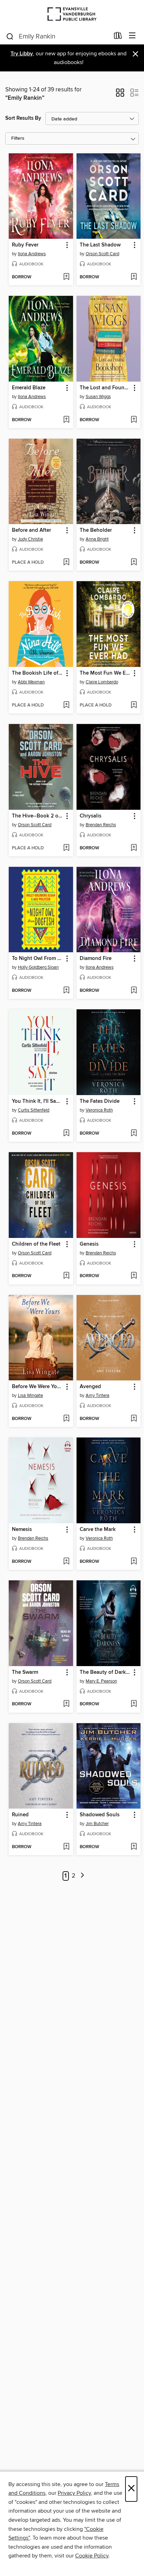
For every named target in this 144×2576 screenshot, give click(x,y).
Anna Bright (97, 539)
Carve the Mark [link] (98, 1530)
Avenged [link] (90, 1387)
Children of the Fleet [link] (36, 1244)
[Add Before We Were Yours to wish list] (66, 1419)
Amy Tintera (98, 1395)
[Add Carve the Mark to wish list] (134, 1562)
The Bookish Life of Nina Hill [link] (38, 673)
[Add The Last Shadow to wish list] (134, 277)
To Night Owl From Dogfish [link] (38, 959)
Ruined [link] (20, 1815)
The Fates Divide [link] (100, 1101)
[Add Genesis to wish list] (134, 1276)
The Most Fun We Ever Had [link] (105, 673)
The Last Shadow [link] (100, 245)
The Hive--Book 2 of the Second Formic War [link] (38, 816)
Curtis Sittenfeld (34, 1110)
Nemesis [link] (22, 1530)
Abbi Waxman (31, 682)
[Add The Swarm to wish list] (66, 1704)
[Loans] (118, 37)
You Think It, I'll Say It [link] (38, 1101)
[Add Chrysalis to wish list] (134, 848)
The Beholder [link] (96, 530)
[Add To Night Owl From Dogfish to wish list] (66, 991)
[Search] (10, 36)
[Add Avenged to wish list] (134, 1419)
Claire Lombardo (102, 682)
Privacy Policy (74, 2493)
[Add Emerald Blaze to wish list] (66, 420)
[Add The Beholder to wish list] (134, 563)
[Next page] (82, 1876)
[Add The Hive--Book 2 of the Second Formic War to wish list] (66, 848)
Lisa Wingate (30, 1395)
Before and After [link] (31, 530)
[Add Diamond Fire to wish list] (134, 991)
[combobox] (57, 36)
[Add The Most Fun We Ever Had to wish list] (134, 705)
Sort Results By (23, 118)
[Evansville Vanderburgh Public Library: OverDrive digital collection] (72, 14)
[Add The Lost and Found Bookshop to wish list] (134, 420)
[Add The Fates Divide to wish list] (134, 1134)
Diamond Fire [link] (96, 959)
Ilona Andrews (32, 254)
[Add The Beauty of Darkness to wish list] (134, 1704)
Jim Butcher (97, 1824)
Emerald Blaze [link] (29, 388)
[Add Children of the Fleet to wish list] (66, 1276)
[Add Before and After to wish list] (66, 563)
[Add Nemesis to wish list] (66, 1562)
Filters (18, 138)
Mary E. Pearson (101, 1681)
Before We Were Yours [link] (38, 1387)
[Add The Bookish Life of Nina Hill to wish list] (66, 705)
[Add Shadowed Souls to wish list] (134, 1847)
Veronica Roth (99, 1110)
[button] (120, 95)
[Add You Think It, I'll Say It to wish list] (66, 1134)
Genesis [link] (89, 1244)
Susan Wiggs (98, 397)
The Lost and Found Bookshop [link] (105, 388)
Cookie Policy (92, 2556)
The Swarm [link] (25, 1672)
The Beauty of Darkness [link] (105, 1672)
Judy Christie (30, 539)
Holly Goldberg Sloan (38, 967)
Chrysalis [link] (91, 816)
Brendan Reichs (101, 825)
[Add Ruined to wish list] (66, 1847)
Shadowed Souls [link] (100, 1815)
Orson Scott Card (102, 254)
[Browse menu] (132, 36)
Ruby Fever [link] (25, 245)
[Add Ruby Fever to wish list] (66, 277)
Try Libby (22, 54)
